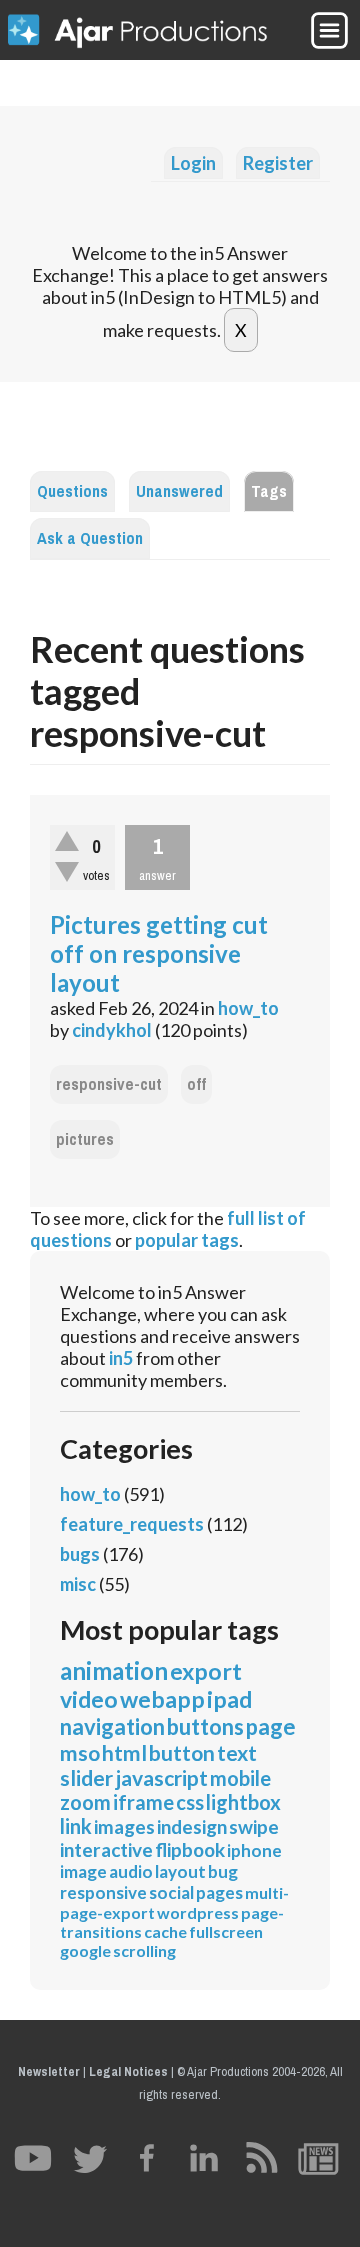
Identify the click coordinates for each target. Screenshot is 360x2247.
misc (78, 1584)
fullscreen (226, 1931)
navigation (112, 1726)
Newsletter (49, 2071)
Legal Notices (128, 2071)
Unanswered (179, 491)
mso (80, 1752)
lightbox (243, 1802)
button (182, 1752)
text (237, 1752)
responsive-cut (109, 1084)
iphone (254, 1850)
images (124, 1826)
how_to (248, 1008)
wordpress (198, 1912)
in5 (121, 1358)
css (190, 1802)
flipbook (190, 1849)
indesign (192, 1826)
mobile (240, 1778)
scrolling (144, 1950)
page (271, 1726)
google (85, 1950)
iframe (143, 1802)
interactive (106, 1849)
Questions (72, 491)
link (76, 1826)
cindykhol (112, 1030)
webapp (162, 1699)
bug (223, 1871)
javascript (161, 1777)
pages (219, 1892)
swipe (254, 1826)
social (171, 1892)
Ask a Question (90, 538)
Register (278, 163)
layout (180, 1871)
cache (165, 1931)
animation (114, 1670)
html (124, 1752)
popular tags (187, 1240)
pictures (85, 1139)
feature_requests (132, 1524)
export (206, 1671)
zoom (85, 1802)
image (83, 1871)
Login (193, 163)
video (89, 1699)
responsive (103, 1892)
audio (131, 1871)
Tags (269, 491)
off (196, 1084)
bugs (80, 1554)
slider (86, 1777)
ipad (229, 1699)
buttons (205, 1726)
